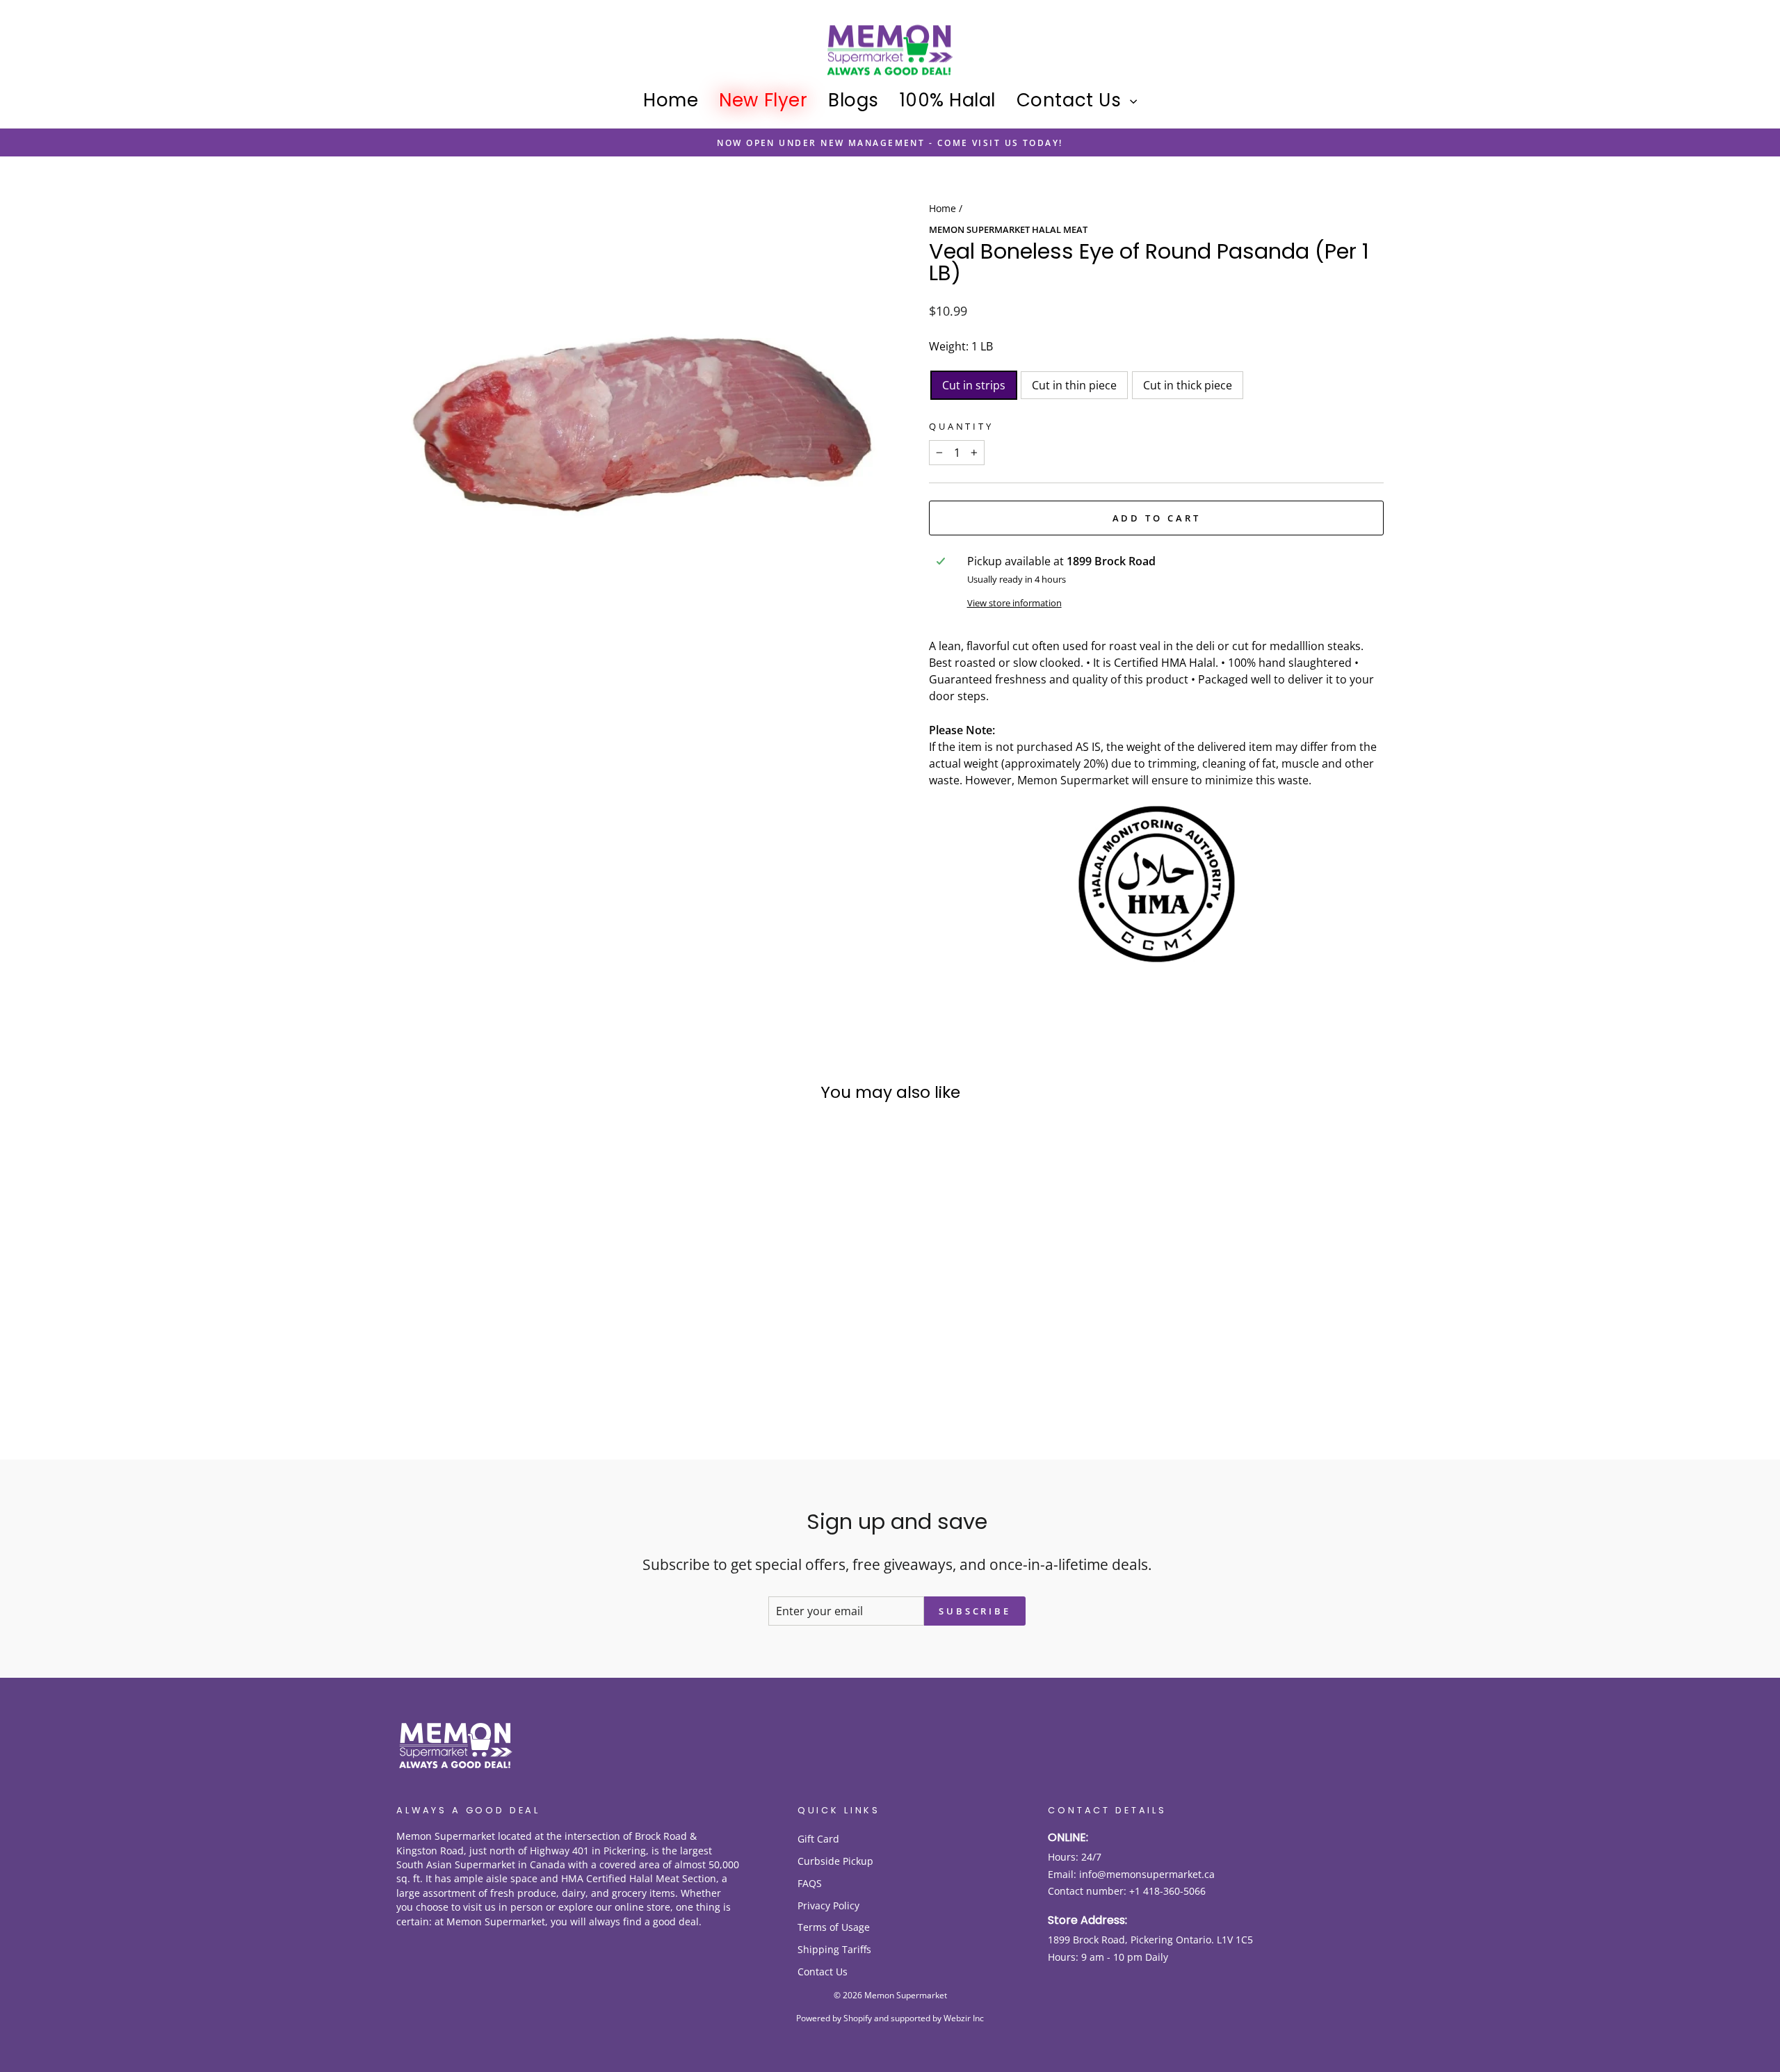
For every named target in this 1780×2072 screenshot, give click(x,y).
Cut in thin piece (1074, 385)
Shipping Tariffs (834, 1949)
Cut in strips (974, 385)
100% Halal (948, 100)
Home (671, 100)
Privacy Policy (828, 1905)
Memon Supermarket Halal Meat (1008, 229)
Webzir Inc (964, 2018)
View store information (1014, 603)
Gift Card (818, 1839)
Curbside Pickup (835, 1861)
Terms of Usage (834, 1927)
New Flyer (763, 100)
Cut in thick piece (1188, 385)
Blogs (853, 100)
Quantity (961, 426)
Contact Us (1071, 100)
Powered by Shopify (834, 2018)
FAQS (810, 1883)
